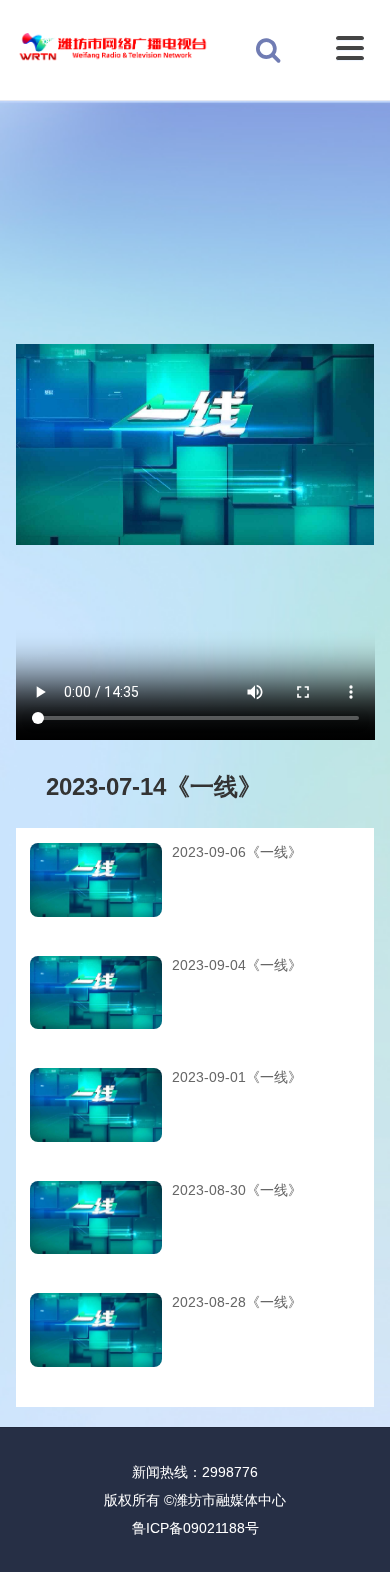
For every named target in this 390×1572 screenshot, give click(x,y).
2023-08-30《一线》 (237, 1190)
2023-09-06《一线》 (237, 852)
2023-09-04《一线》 (237, 965)
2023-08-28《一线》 (237, 1302)
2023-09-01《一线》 (237, 1077)
